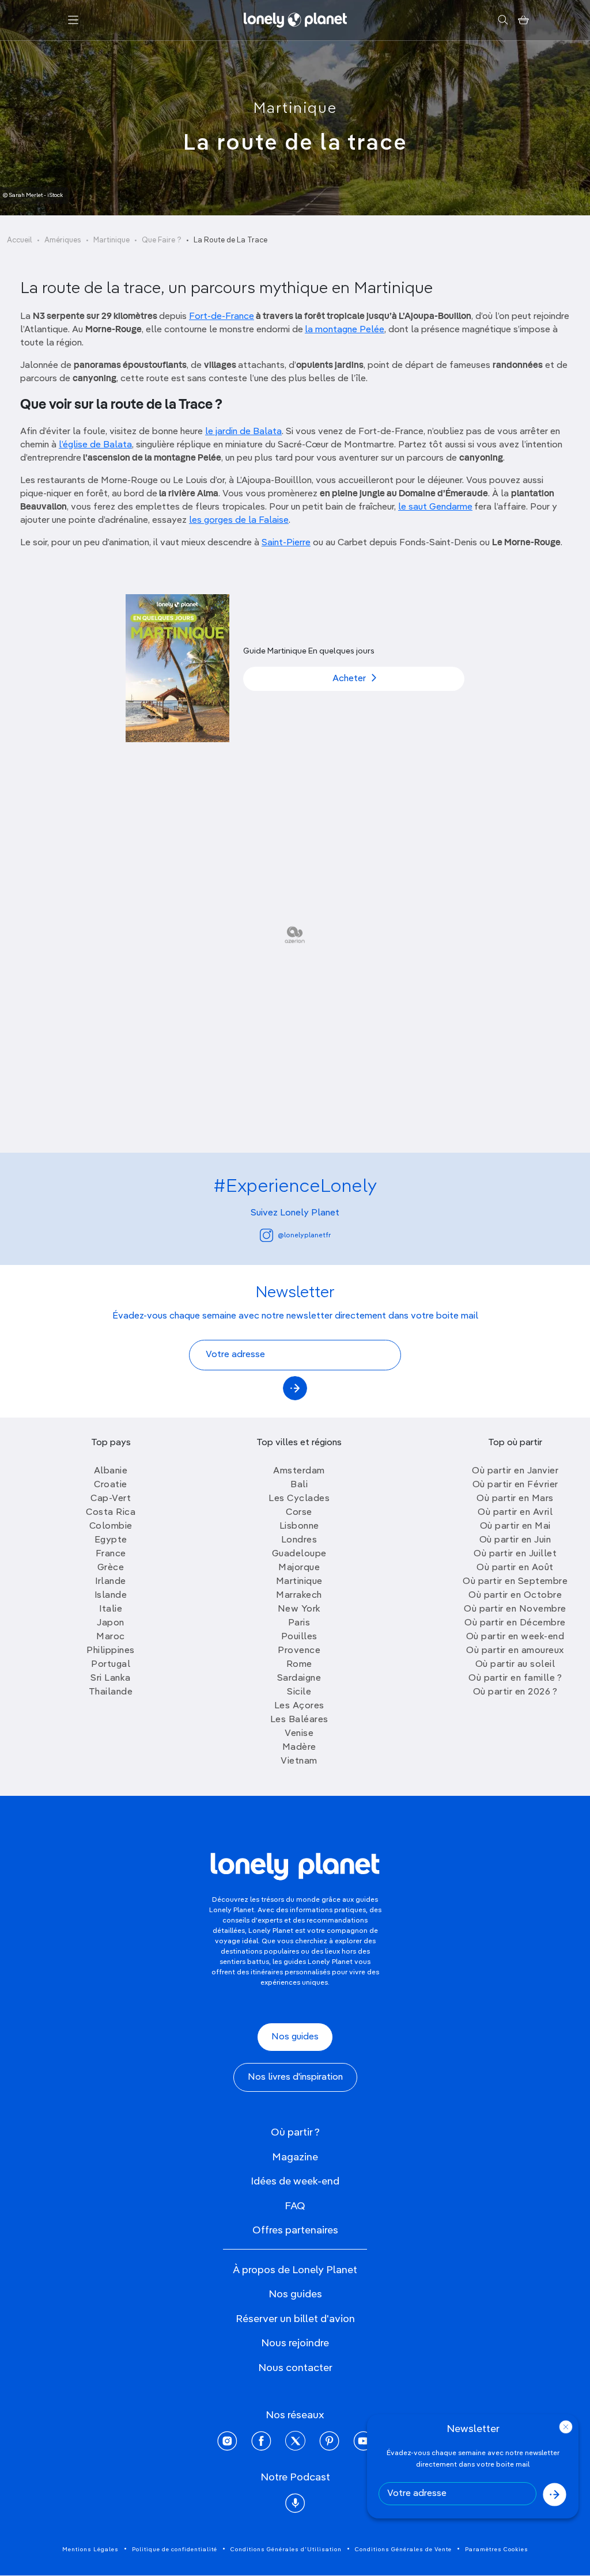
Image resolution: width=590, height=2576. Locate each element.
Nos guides (295, 2037)
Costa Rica (111, 1513)
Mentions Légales (90, 2550)
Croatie (111, 1485)
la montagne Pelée (345, 330)
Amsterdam (299, 1471)
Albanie (111, 1471)
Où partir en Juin (515, 1540)
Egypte (111, 1540)
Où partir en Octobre (515, 1595)
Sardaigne (299, 1678)
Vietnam (299, 1761)
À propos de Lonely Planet (295, 2270)
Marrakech (299, 1595)
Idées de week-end (295, 2182)
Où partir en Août (515, 1568)
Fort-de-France (222, 317)
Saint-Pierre (286, 543)
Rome (299, 1665)
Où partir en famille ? (515, 1678)
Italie (111, 1609)
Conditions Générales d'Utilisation (286, 2550)
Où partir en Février (515, 1485)
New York (299, 1609)
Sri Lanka (111, 1678)
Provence (299, 1651)
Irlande (111, 1582)
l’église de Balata (95, 445)
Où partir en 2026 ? (515, 1692)
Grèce (111, 1568)
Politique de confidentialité (175, 2550)
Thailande (111, 1692)
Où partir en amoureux (515, 1651)
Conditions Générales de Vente (403, 2550)
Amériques (63, 240)
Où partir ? (295, 2133)
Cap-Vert (111, 1499)
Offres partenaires (295, 2231)
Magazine (295, 2157)
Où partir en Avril (515, 1513)
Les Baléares (299, 1720)
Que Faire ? (162, 240)
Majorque (299, 1568)
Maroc (111, 1637)
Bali (299, 1485)
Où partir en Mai (515, 1526)
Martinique (295, 109)
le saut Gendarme (435, 507)
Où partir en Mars (515, 1499)
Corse (299, 1513)
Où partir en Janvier (515, 1471)
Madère (299, 1747)
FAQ (295, 2206)
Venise (299, 1734)
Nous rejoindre (295, 2343)
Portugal (111, 1665)
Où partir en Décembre (515, 1623)
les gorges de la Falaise (239, 520)
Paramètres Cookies (497, 2550)
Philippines (111, 1651)
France (111, 1554)
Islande (111, 1595)
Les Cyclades (299, 1499)
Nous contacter (295, 2368)
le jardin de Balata (243, 432)
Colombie (111, 1526)
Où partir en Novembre (515, 1609)
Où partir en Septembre (515, 1582)
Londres (299, 1540)
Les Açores (299, 1706)
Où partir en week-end (515, 1637)
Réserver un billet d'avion (295, 2319)
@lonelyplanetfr (304, 1236)
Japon (111, 1623)
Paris (299, 1623)
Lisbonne (299, 1526)
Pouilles (299, 1637)
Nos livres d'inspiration (295, 2077)
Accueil (20, 240)
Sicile (299, 1692)
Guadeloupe (299, 1554)
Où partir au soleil (515, 1665)
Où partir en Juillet (515, 1554)
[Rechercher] (503, 20)
